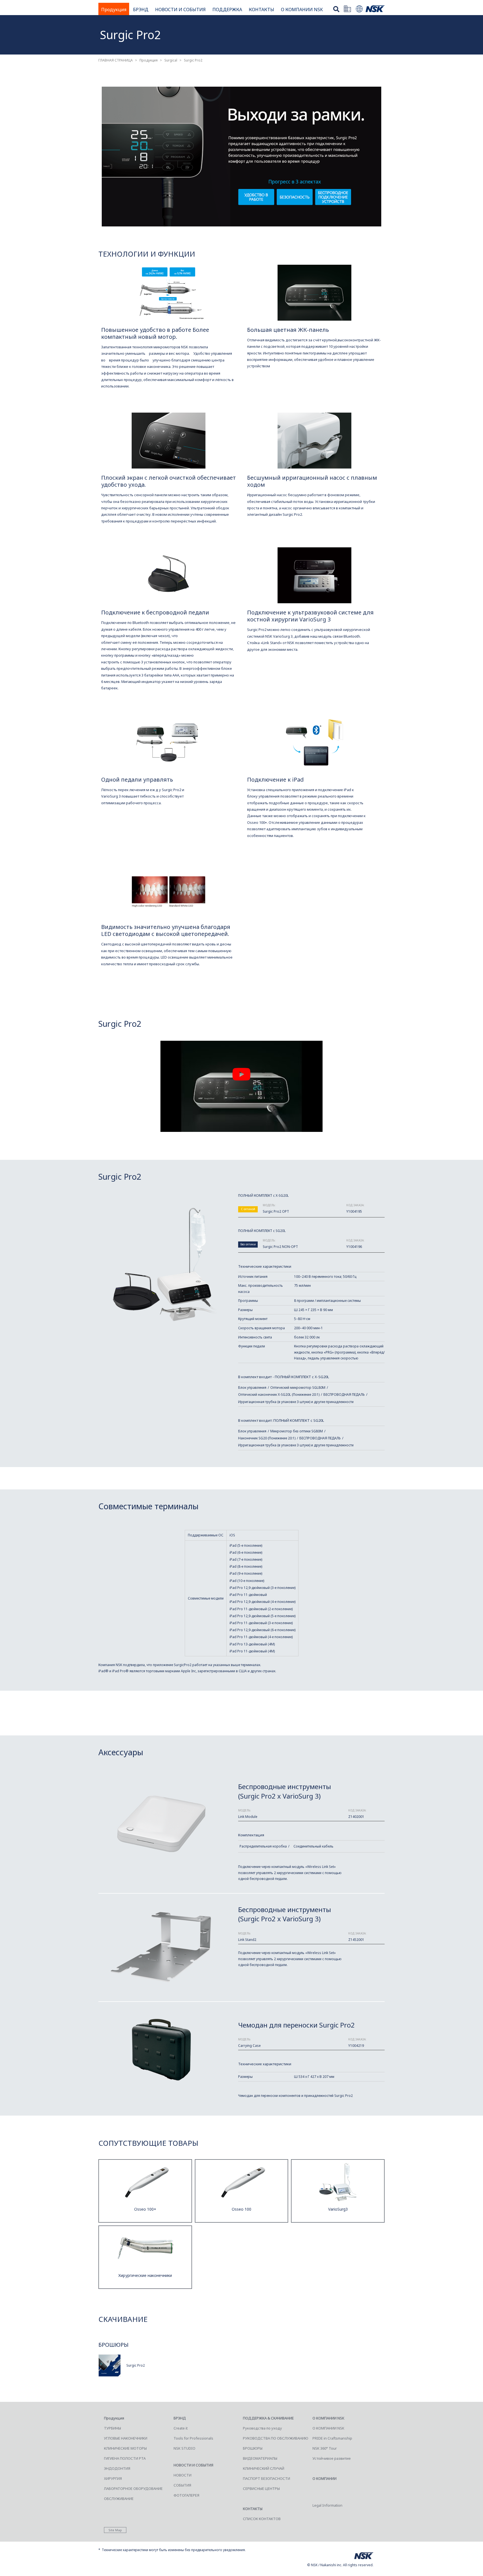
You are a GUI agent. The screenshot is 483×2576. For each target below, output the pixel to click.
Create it (181, 2428)
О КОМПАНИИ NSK (302, 10)
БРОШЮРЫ (253, 2448)
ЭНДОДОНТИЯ (117, 2468)
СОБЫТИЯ (182, 2485)
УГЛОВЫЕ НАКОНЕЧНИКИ (126, 2438)
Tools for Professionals (193, 2438)
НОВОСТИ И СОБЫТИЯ (180, 10)
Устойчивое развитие (332, 2458)
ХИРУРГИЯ (113, 2478)
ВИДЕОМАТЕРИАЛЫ (260, 2458)
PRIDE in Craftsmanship (332, 2438)
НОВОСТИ (183, 2475)
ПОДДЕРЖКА (227, 10)
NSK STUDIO (184, 2448)
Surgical (171, 60)
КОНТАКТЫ (261, 10)
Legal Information (327, 2505)
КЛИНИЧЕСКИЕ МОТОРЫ (125, 2448)
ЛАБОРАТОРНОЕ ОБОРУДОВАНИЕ (133, 2489)
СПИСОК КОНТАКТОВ (262, 2519)
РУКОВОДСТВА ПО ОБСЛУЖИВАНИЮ (276, 2438)
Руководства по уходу (262, 2428)
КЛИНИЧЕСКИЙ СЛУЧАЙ (264, 2468)
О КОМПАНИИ (325, 2478)
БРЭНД (141, 10)
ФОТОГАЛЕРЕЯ (186, 2495)
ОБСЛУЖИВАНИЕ (119, 2499)
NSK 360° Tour (325, 2448)
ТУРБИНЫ (113, 2428)
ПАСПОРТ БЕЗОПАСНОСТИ (267, 2478)
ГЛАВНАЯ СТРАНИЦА (116, 60)
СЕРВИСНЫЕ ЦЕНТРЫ (261, 2489)
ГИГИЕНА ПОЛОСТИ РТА (125, 2458)
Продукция (114, 10)
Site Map (115, 2530)
